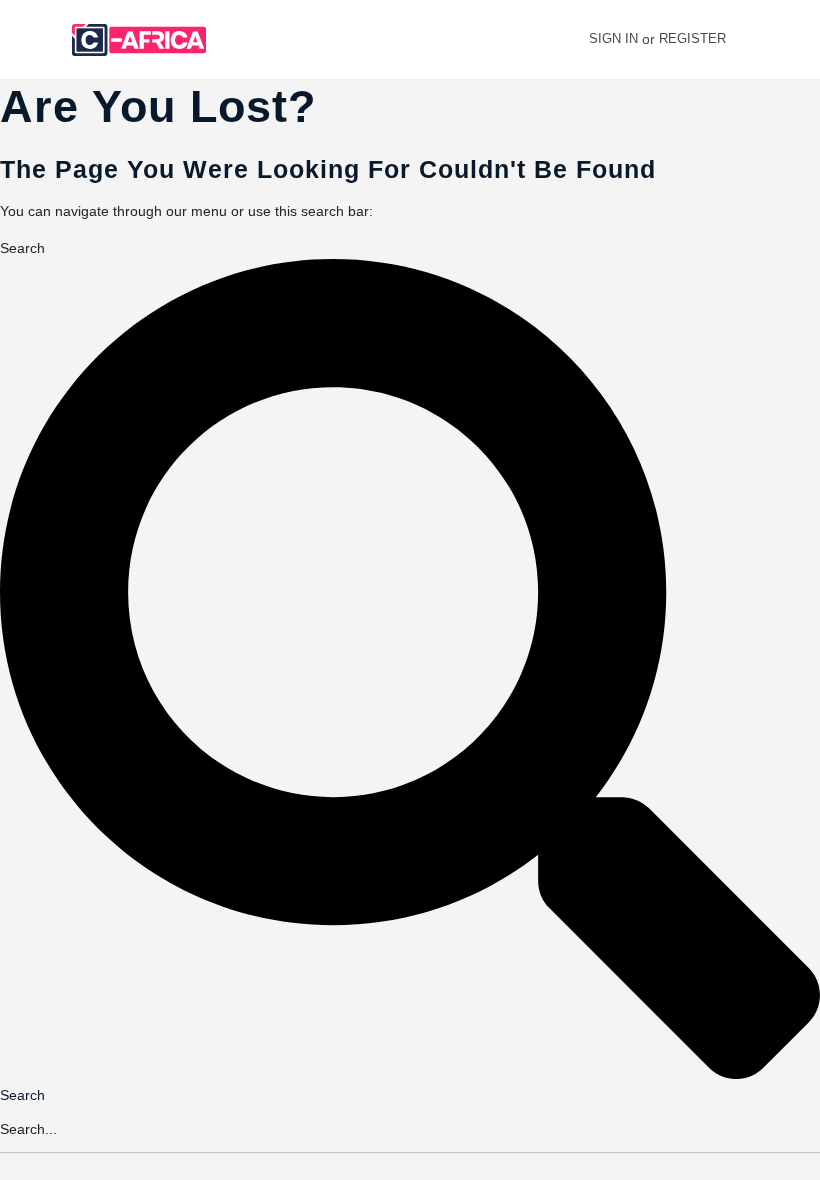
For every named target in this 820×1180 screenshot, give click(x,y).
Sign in (613, 38)
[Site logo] (141, 40)
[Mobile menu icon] (31, 40)
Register (692, 38)
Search (22, 248)
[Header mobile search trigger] (793, 39)
